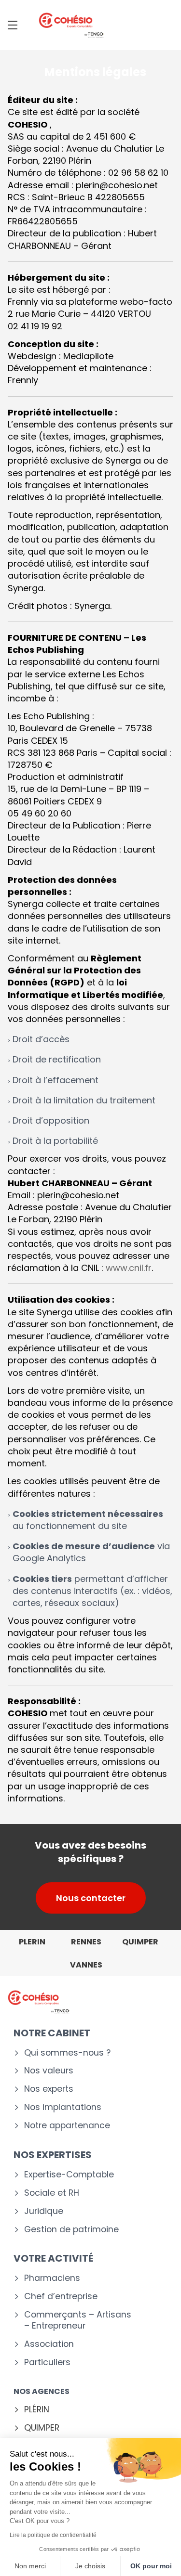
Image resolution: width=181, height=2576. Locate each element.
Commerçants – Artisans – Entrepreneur (78, 2320)
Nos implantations (63, 2107)
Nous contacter (91, 1898)
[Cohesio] (71, 25)
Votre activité (53, 2258)
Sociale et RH (52, 2193)
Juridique (44, 2211)
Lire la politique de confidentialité (53, 2535)
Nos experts (49, 2089)
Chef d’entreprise (61, 2297)
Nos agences (42, 2391)
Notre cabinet (52, 2033)
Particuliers (47, 2362)
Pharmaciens (52, 2278)
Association (49, 2344)
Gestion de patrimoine (71, 2230)
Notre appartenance (67, 2126)
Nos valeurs (49, 2071)
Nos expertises (53, 2155)
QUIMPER (42, 2428)
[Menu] (13, 25)
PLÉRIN (37, 2410)
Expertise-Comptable (69, 2175)
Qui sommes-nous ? (67, 2053)
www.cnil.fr (129, 1268)
